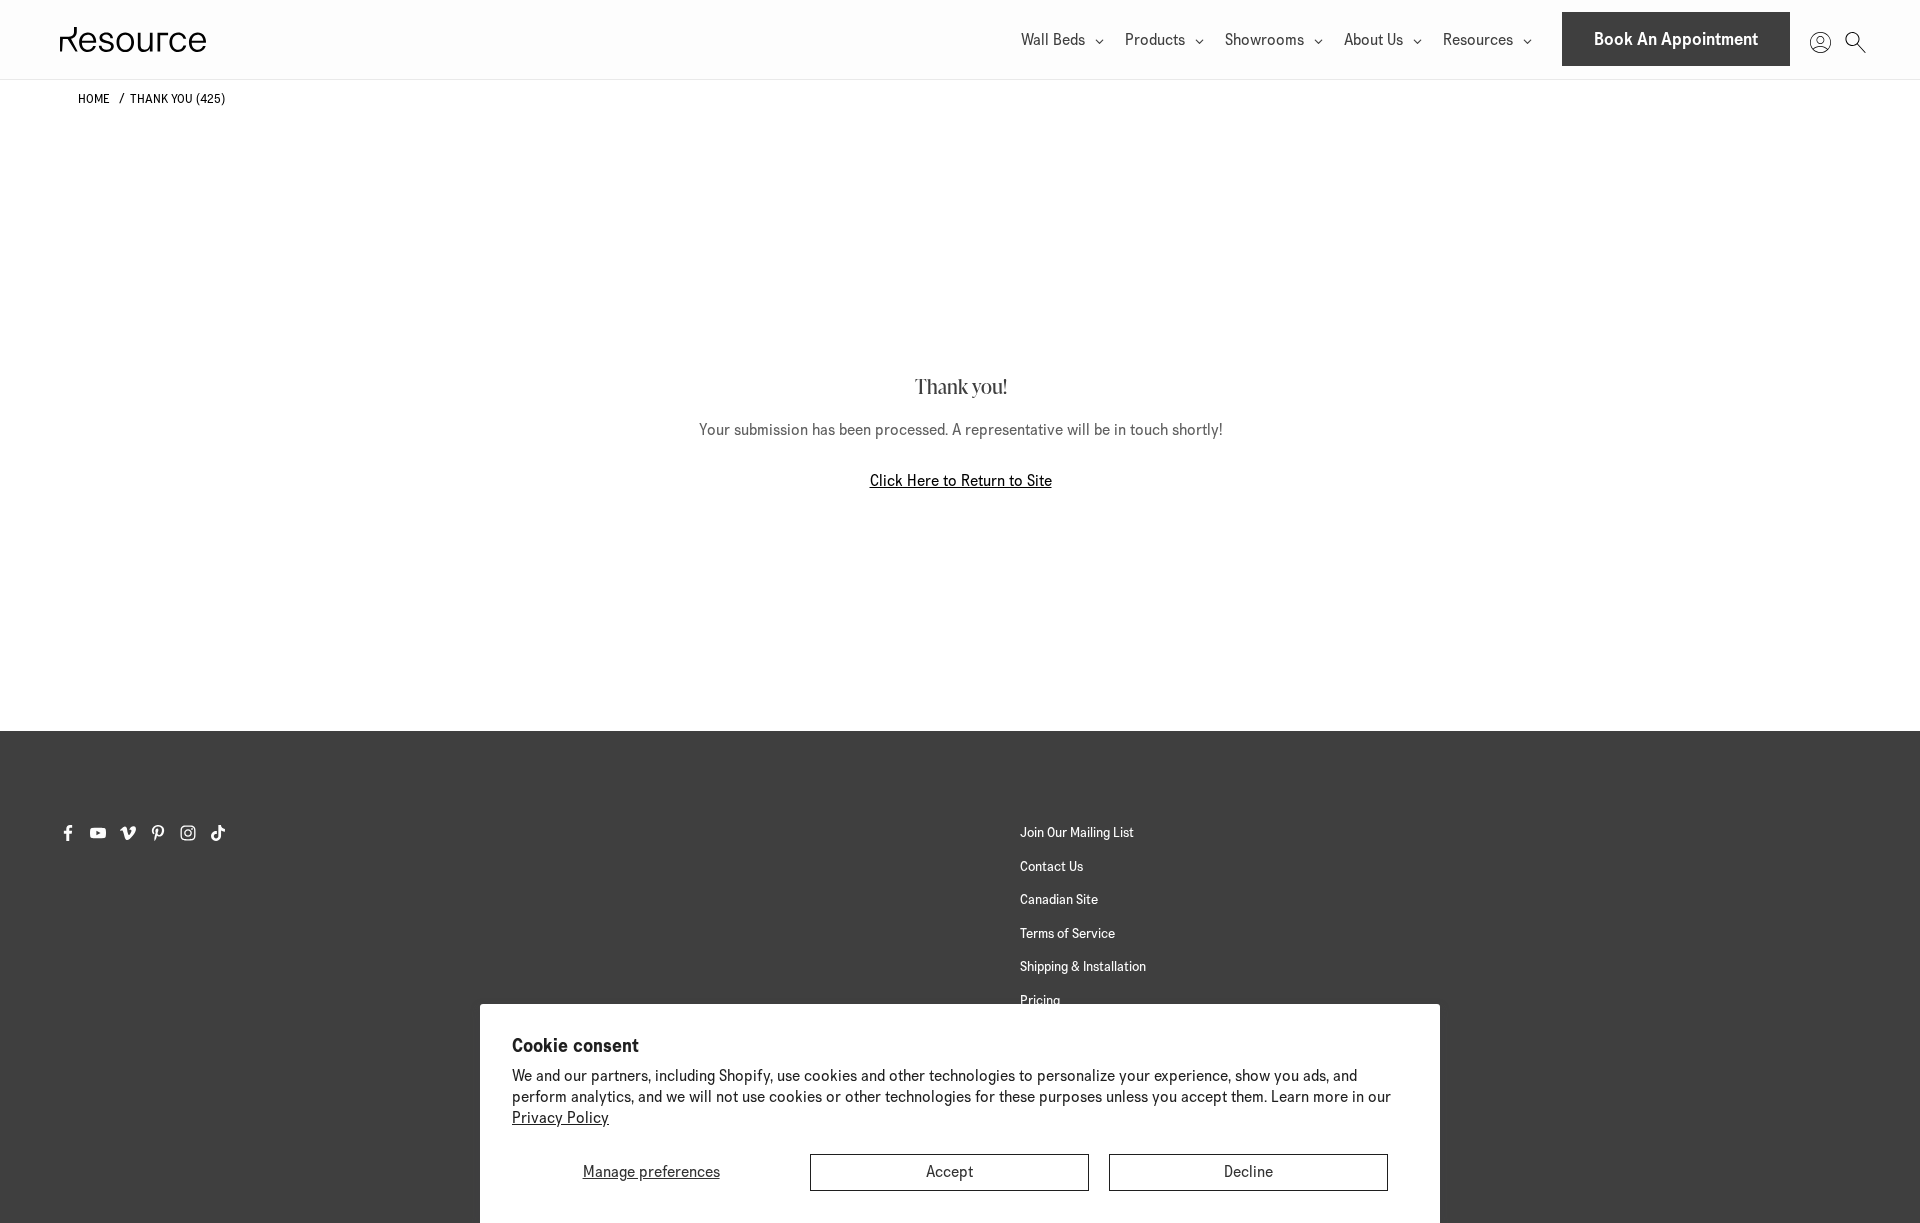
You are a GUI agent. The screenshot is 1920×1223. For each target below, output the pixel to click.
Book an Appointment (1676, 40)
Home (94, 99)
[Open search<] (1855, 39)
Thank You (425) (177, 99)
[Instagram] (195, 833)
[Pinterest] (165, 833)
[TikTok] (225, 833)
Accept (949, 1172)
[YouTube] (105, 833)
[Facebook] (75, 833)
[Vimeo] (135, 833)
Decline (1248, 1172)
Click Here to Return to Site (961, 481)
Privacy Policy (560, 1118)
